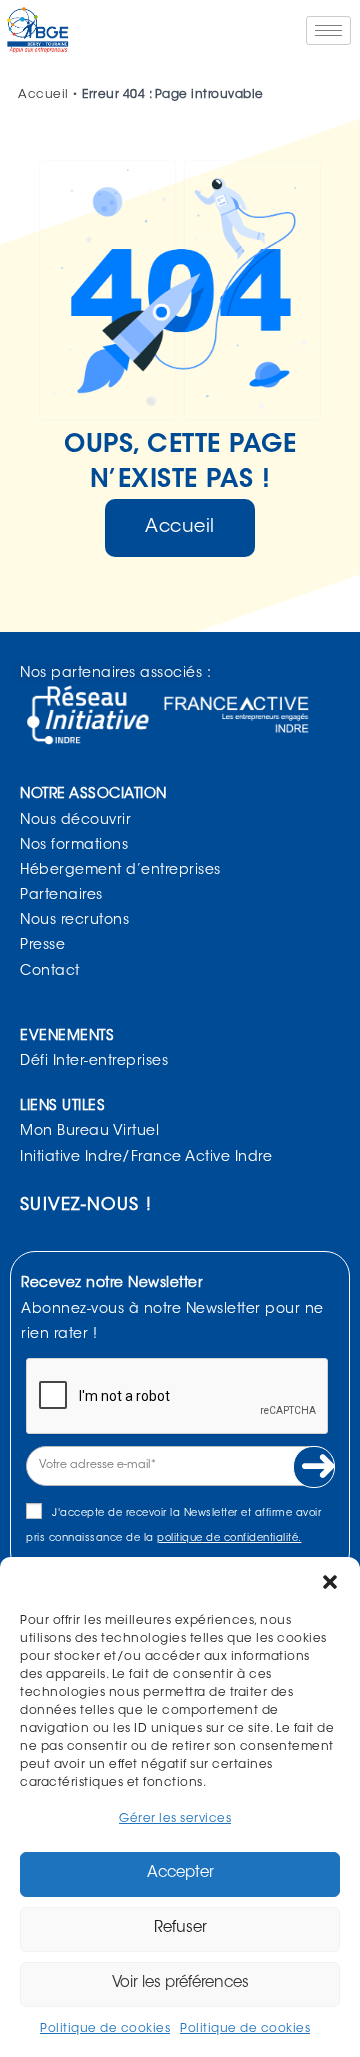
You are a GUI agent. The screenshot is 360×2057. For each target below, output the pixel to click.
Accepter (180, 1873)
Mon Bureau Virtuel (89, 1132)
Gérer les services (175, 1819)
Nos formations (74, 846)
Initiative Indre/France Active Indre (146, 1158)
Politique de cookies (105, 2029)
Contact (50, 972)
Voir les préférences (180, 1983)
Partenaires (61, 896)
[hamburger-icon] (328, 30)
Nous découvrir (75, 821)
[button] (330, 1582)
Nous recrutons (74, 921)
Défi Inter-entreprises (94, 1062)
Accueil (43, 95)
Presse (42, 946)
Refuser (180, 1928)
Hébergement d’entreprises (120, 871)
